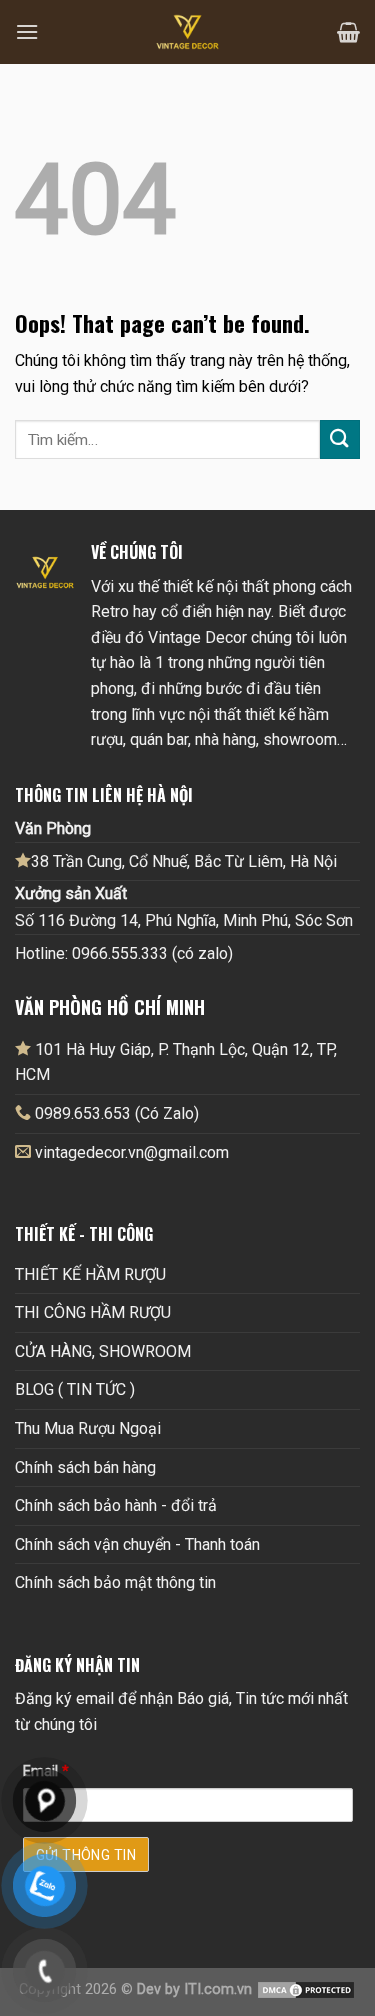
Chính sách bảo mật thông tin (115, 1582)
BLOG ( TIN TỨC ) (75, 1389)
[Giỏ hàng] (348, 32)
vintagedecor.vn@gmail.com (132, 1152)
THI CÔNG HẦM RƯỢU (93, 1312)
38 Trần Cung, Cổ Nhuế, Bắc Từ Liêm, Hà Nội (184, 861)
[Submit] (340, 439)
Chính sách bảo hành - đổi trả (116, 1505)
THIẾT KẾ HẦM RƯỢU (90, 1274)
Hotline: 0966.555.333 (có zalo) (124, 953)
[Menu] (27, 31)
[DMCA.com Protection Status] (306, 1989)
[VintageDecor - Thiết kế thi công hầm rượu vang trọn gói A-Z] (188, 32)
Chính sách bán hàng (85, 1467)
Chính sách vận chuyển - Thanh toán (137, 1544)
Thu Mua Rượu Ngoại (88, 1428)
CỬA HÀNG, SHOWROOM (103, 1351)
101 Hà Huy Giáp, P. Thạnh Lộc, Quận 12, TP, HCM (176, 1062)
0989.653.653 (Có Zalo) (117, 1113)
